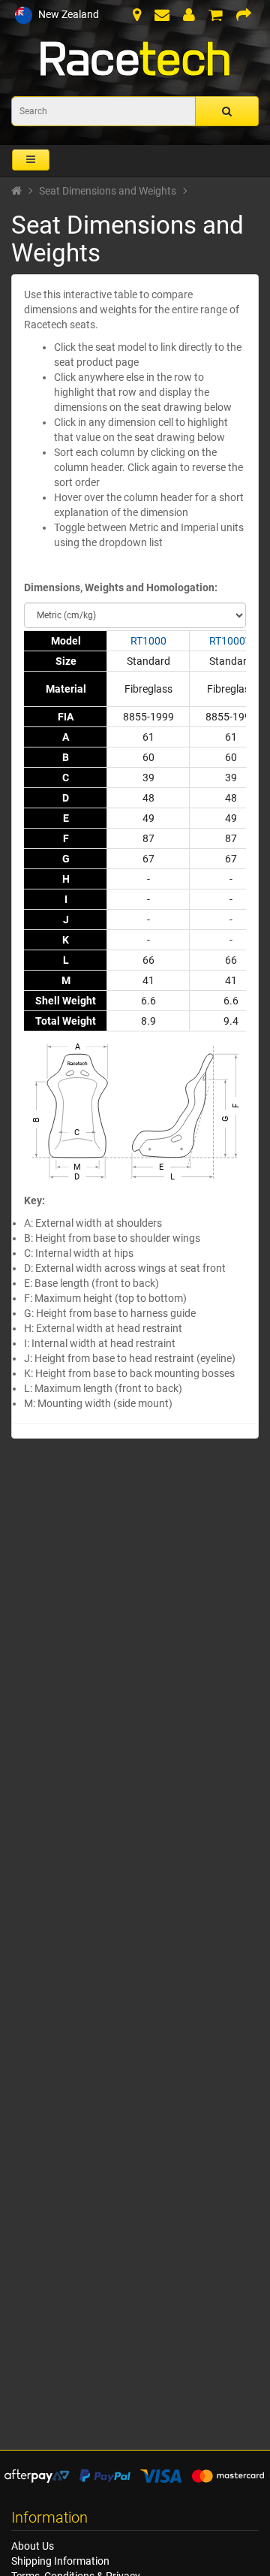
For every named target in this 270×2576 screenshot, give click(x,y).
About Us (33, 2546)
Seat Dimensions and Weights (108, 191)
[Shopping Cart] (216, 17)
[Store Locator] (137, 17)
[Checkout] (244, 17)
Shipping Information (60, 2561)
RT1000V (231, 641)
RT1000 (148, 641)
